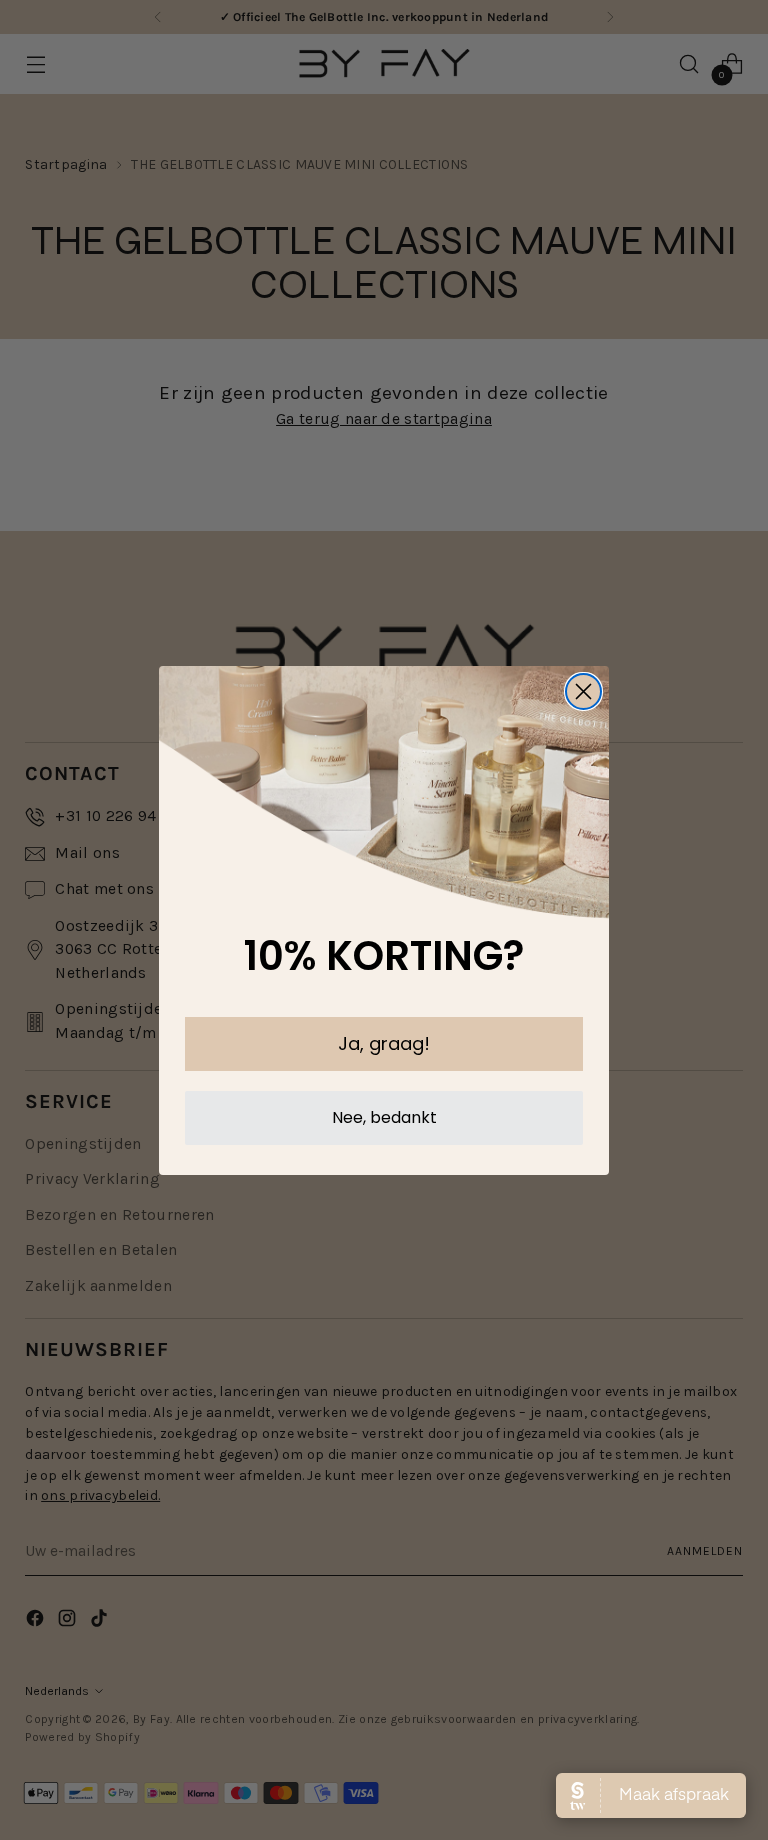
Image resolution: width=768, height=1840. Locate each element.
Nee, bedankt (384, 1117)
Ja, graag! (384, 1043)
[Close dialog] (583, 691)
